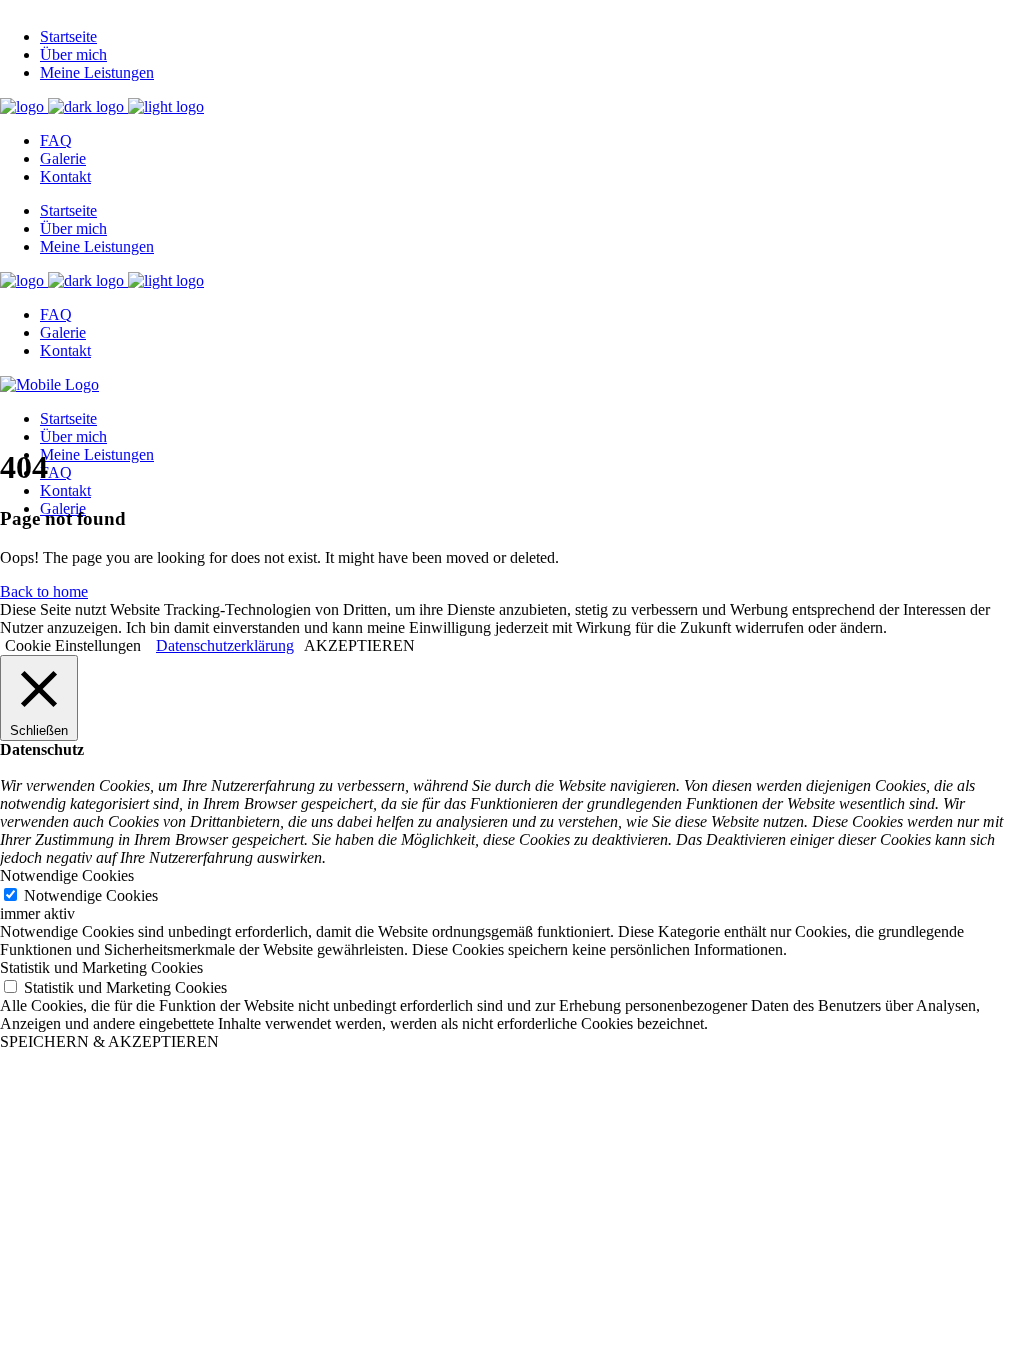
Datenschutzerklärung (225, 645)
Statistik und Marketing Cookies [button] (101, 967)
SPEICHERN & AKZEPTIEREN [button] (109, 1041)
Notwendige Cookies (91, 895)
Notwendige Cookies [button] (67, 875)
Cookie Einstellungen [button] (73, 645)
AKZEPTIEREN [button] (359, 645)
